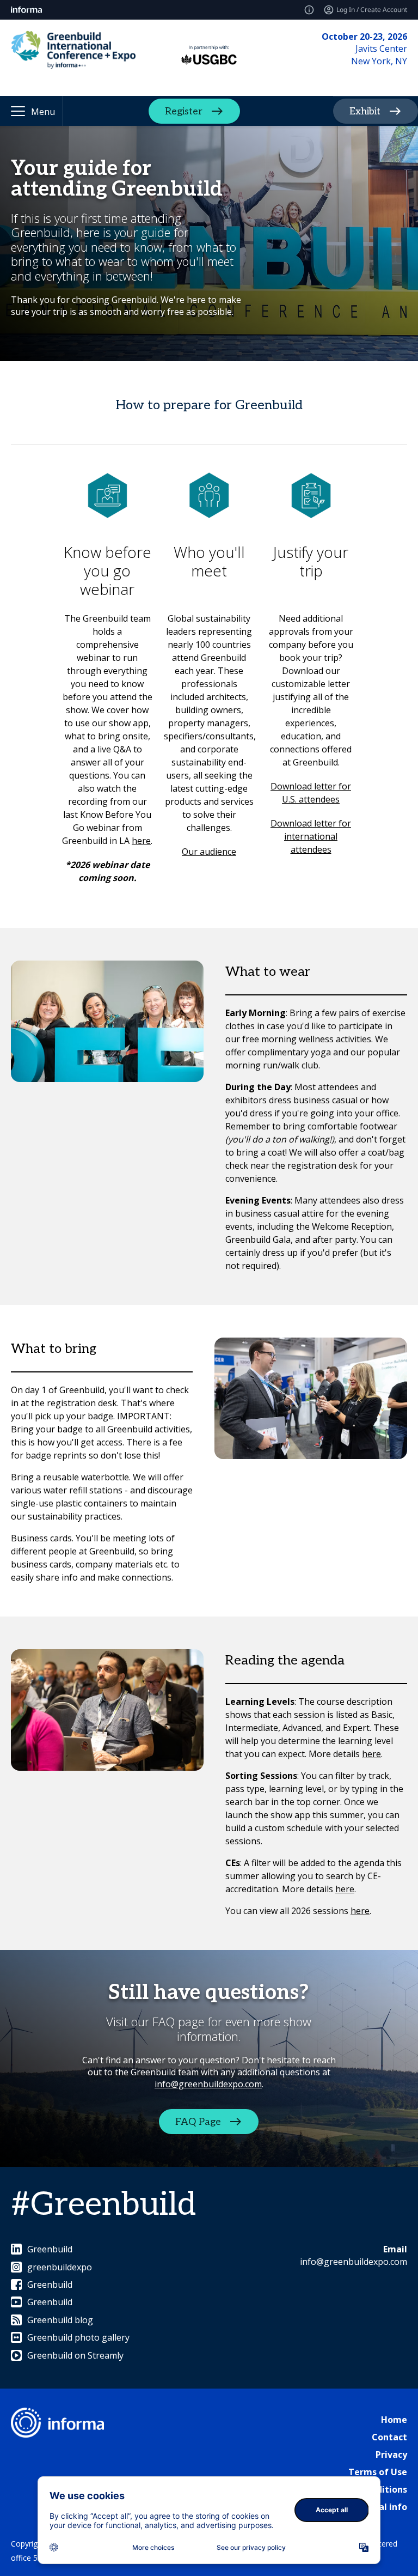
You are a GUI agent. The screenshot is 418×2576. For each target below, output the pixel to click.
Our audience (209, 852)
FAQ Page (198, 2122)
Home (394, 2420)
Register (184, 111)
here (141, 841)
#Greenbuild (103, 2205)
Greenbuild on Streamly (75, 2355)
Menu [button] (43, 112)
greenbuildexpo (60, 2267)
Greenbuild (50, 2249)
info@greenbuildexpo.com (208, 2084)
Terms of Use (378, 2472)
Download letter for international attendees (311, 836)
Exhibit (365, 111)
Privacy (391, 2455)
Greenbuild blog (60, 2320)
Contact (389, 2437)
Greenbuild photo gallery (78, 2337)
